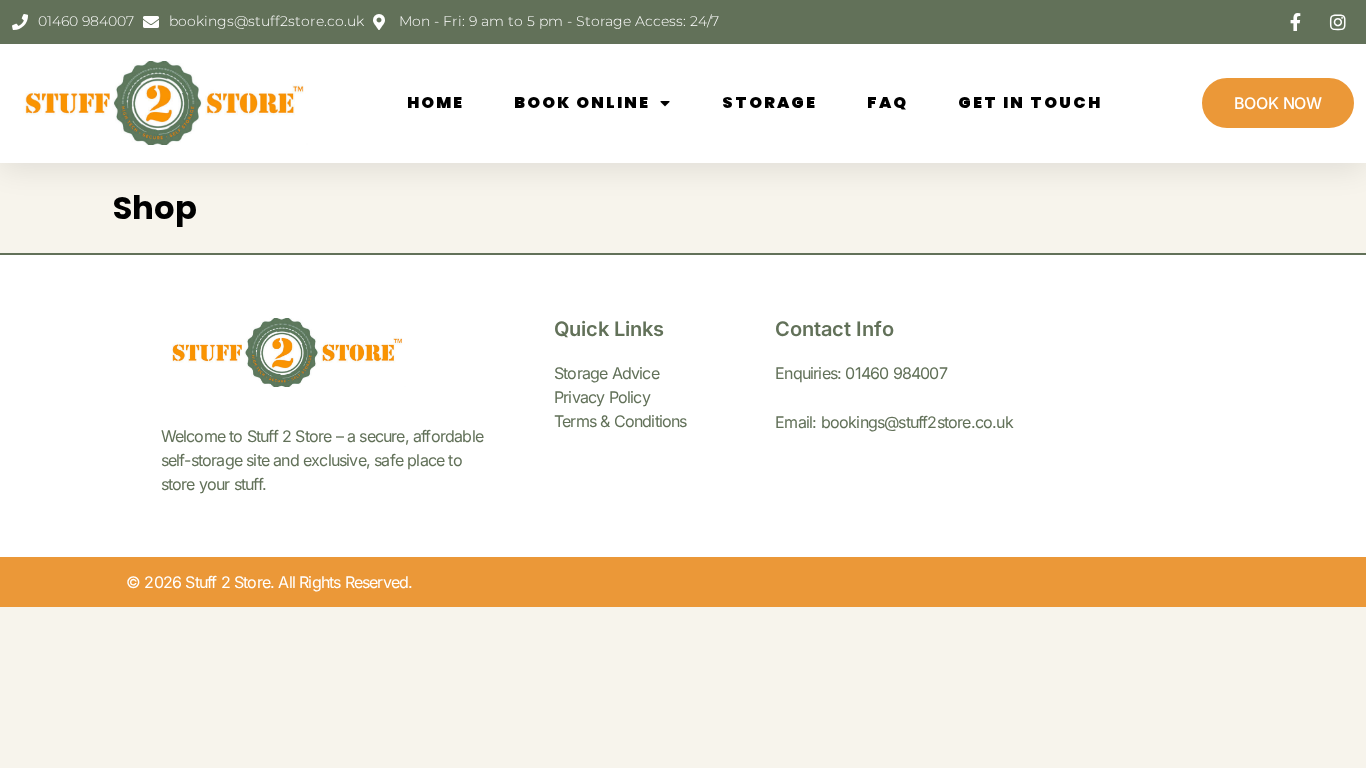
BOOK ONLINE (582, 102)
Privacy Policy (602, 397)
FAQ (887, 102)
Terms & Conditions (620, 421)
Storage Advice (606, 373)
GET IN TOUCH (1030, 102)
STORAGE (769, 102)
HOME (435, 102)
